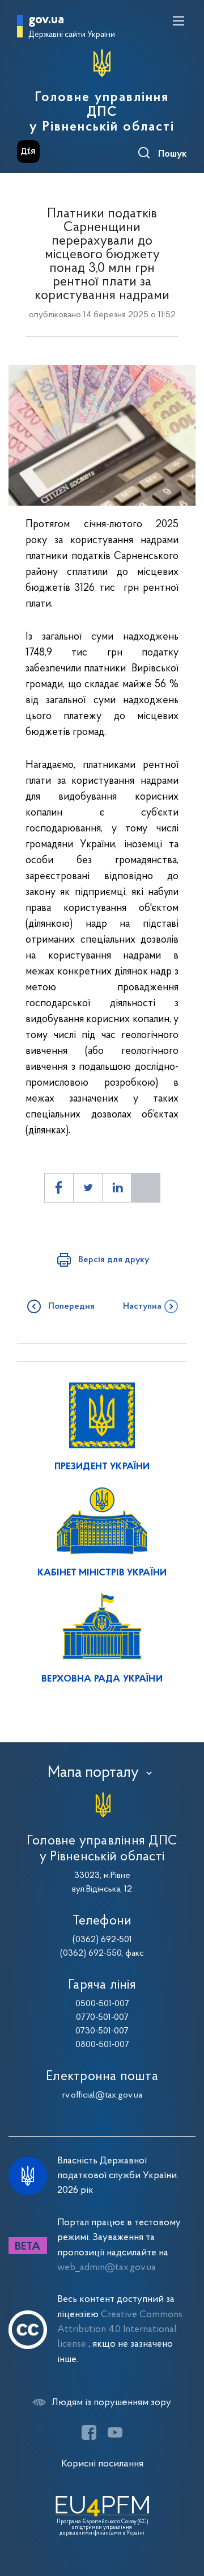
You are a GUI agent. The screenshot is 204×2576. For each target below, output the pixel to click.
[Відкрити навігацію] (178, 21)
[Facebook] (89, 2432)
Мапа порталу (93, 1773)
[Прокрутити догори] (184, 2514)
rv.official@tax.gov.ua (102, 2095)
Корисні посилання (102, 2464)
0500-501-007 (102, 2004)
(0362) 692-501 (102, 1940)
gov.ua (46, 20)
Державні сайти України (72, 35)
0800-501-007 (102, 2045)
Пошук (173, 154)
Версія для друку (114, 1260)
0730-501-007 (102, 2031)
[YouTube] (115, 2432)
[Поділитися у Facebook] (59, 1188)
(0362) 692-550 (91, 1953)
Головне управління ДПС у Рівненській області (102, 112)
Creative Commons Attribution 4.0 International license (120, 2330)
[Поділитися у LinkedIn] (117, 1188)
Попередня (71, 1306)
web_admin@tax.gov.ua (107, 2268)
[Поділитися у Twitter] (88, 1188)
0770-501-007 (102, 2018)
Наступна (142, 1306)
